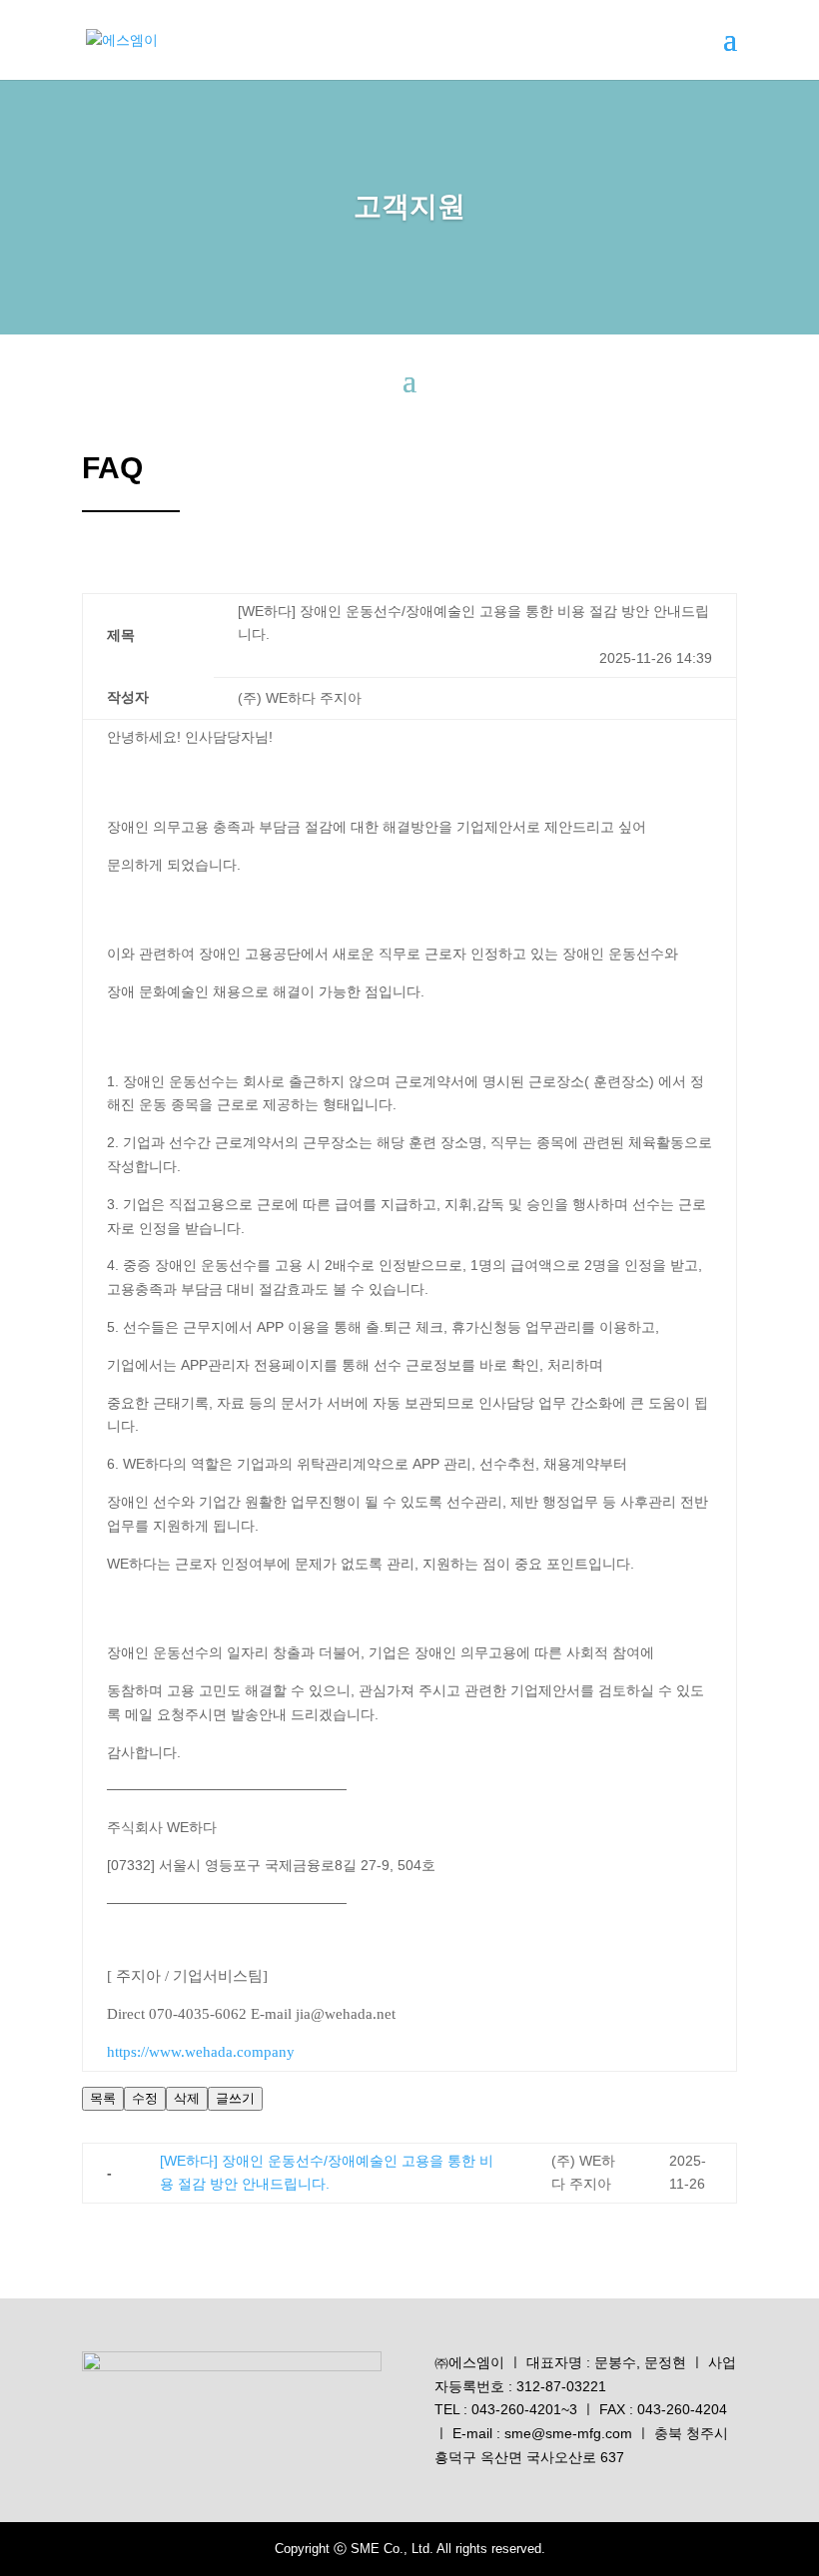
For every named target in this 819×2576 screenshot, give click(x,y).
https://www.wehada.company (201, 2052)
